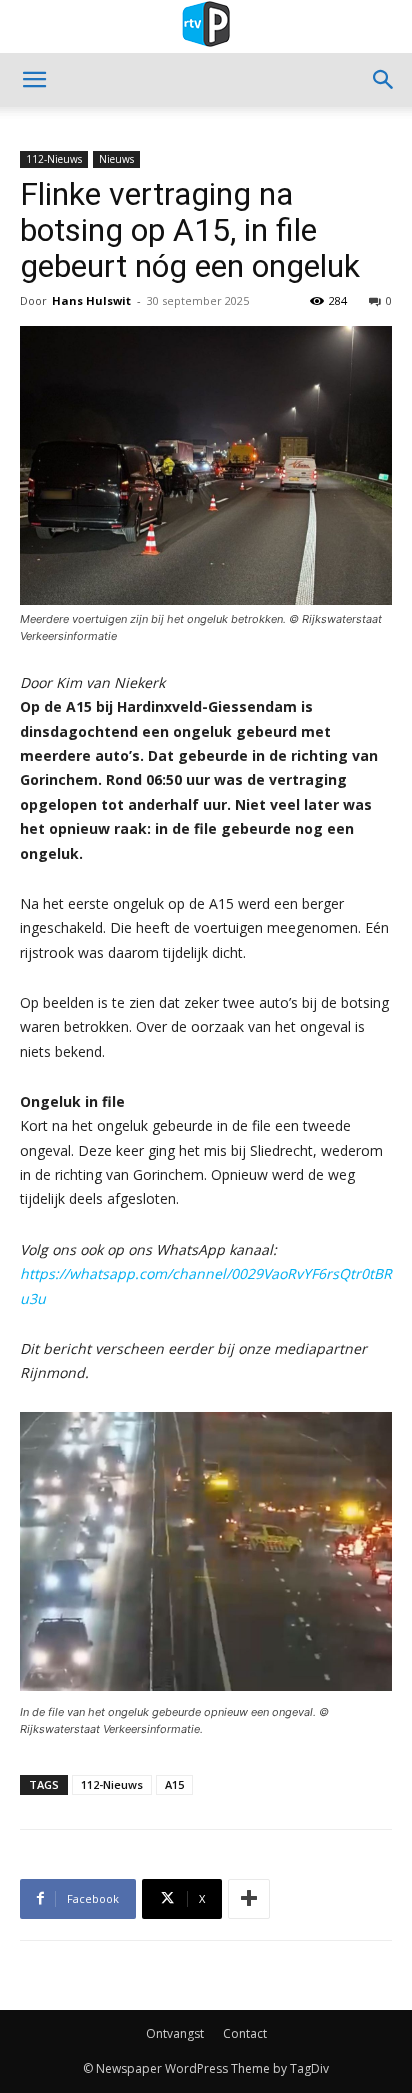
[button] (34, 80)
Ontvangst (175, 2033)
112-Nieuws (54, 159)
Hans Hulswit (91, 300)
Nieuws (116, 159)
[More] (249, 1899)
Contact (245, 2033)
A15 (174, 1784)
